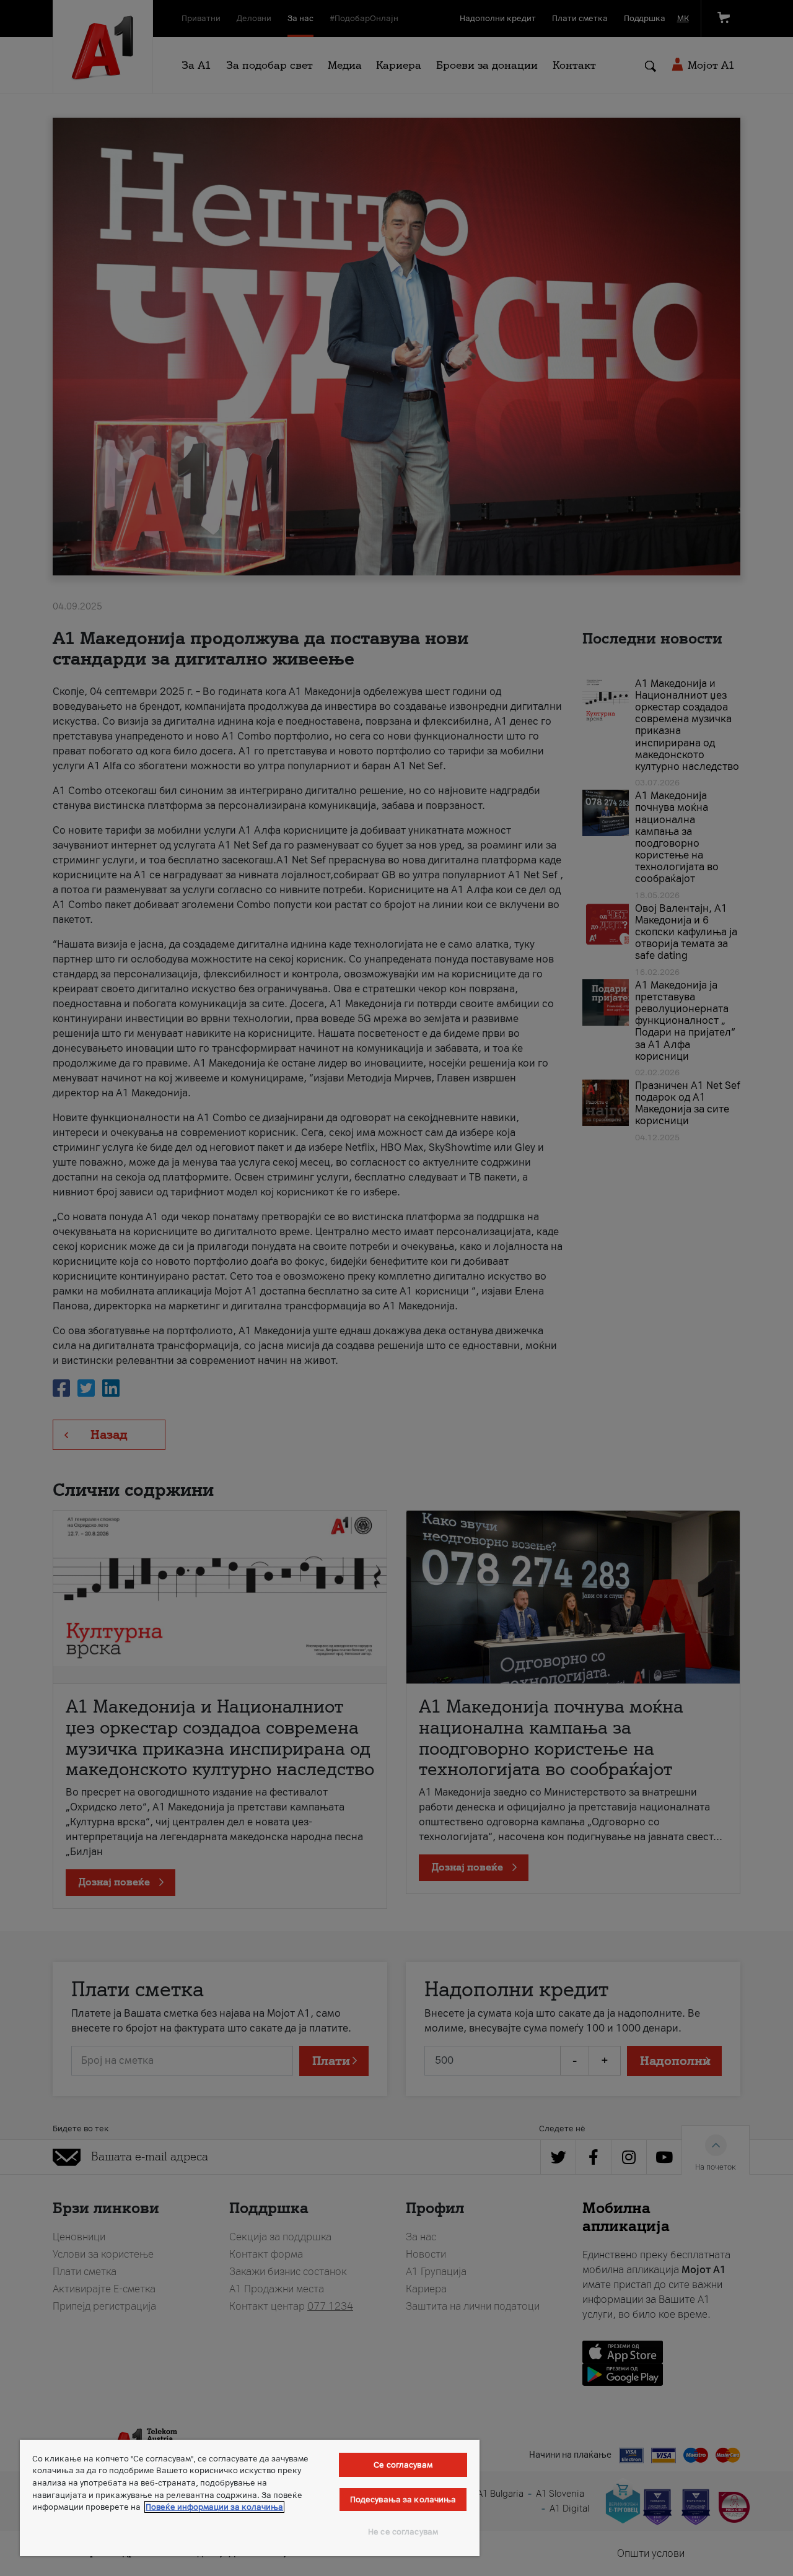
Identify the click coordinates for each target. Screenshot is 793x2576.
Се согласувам (403, 2465)
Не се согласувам (403, 2532)
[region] (250, 2498)
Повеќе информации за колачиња (214, 2507)
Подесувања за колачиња (403, 2500)
